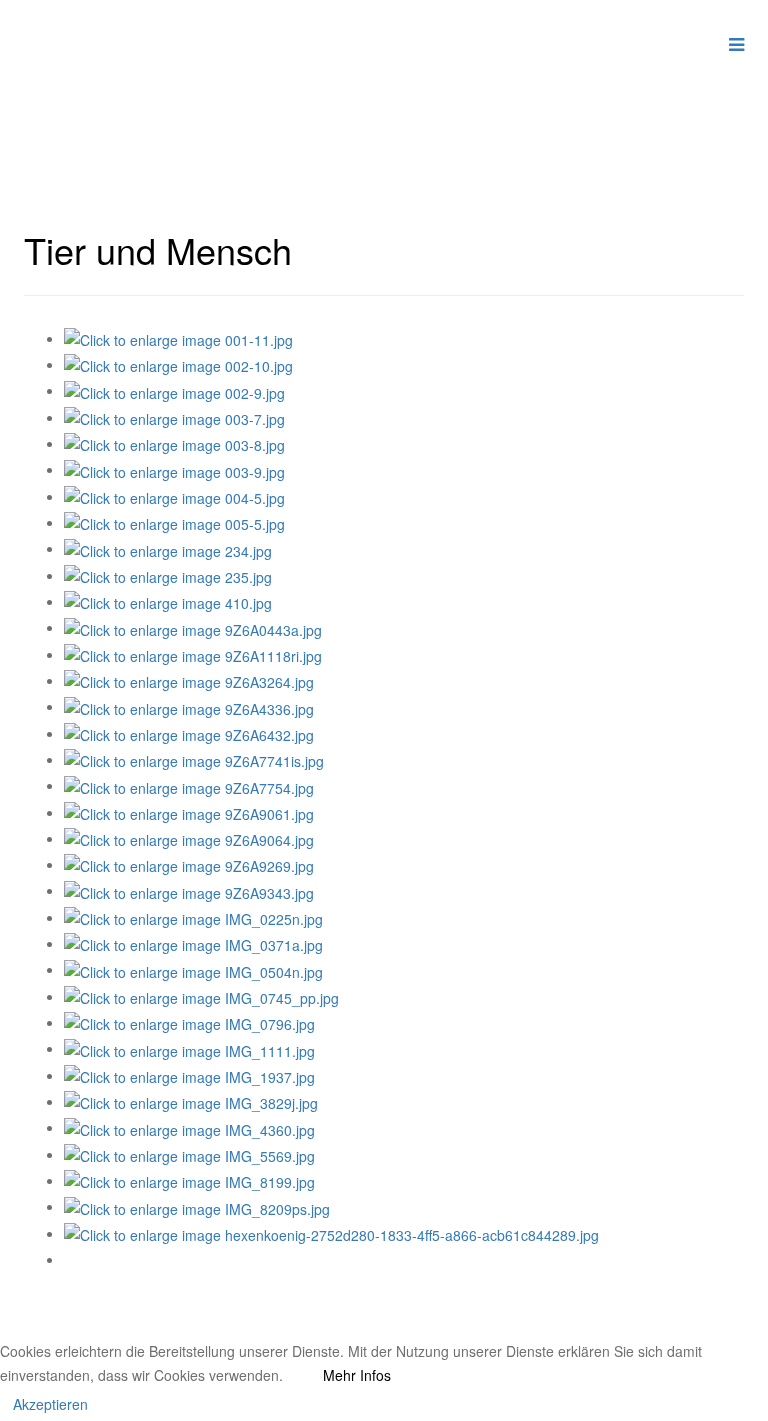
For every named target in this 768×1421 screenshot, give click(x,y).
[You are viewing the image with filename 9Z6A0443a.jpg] (193, 627)
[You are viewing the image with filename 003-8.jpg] (174, 443)
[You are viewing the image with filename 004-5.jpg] (174, 496)
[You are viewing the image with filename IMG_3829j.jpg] (191, 1101)
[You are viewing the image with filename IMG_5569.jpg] (189, 1154)
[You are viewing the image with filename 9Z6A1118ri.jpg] (193, 654)
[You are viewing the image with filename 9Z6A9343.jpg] (189, 890)
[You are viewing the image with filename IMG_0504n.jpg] (193, 969)
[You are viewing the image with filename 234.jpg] (168, 548)
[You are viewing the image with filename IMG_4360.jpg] (189, 1127)
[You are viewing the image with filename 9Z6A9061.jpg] (189, 812)
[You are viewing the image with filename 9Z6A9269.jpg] (189, 864)
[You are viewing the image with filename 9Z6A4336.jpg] (189, 706)
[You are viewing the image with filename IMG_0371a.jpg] (193, 943)
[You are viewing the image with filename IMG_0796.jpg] (189, 1022)
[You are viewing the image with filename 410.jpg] (168, 601)
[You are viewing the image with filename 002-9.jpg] (174, 390)
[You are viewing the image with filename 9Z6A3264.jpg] (189, 680)
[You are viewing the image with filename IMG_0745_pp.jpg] (201, 996)
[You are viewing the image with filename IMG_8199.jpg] (189, 1180)
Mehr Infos (357, 1375)
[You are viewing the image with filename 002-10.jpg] (178, 364)
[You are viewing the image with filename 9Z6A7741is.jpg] (194, 759)
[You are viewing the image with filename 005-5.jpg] (174, 522)
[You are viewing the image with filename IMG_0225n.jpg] (193, 917)
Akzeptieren (50, 1404)
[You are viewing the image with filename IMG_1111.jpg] (189, 1048)
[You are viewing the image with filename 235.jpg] (168, 575)
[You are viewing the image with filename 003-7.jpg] (174, 417)
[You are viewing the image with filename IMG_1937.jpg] (189, 1075)
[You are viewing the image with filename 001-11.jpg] (178, 338)
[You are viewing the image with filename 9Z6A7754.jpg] (189, 785)
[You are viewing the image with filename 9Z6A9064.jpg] (189, 838)
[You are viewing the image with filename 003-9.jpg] (174, 469)
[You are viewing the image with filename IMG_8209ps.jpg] (197, 1206)
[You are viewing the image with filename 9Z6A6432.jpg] (189, 733)
